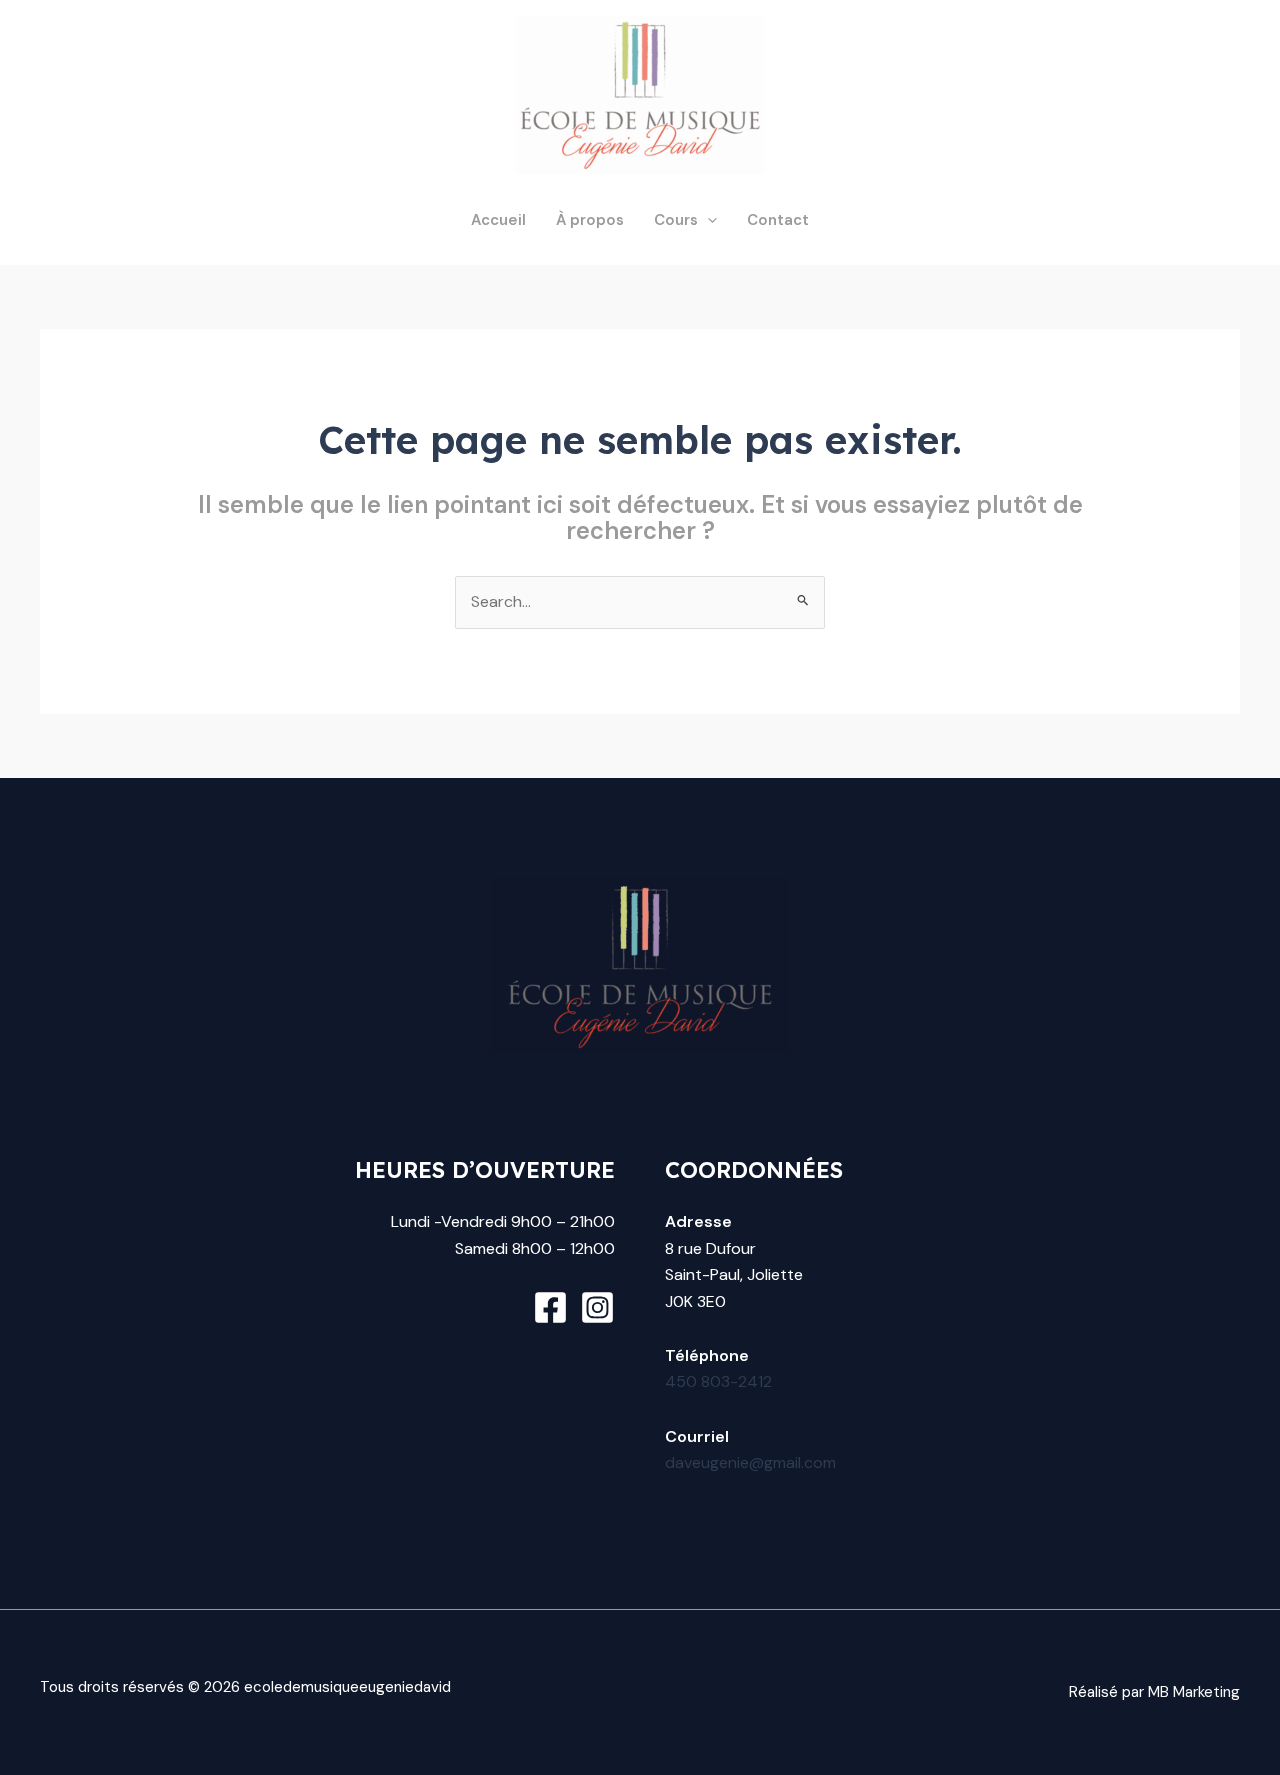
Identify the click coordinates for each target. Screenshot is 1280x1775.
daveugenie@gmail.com (750, 1462)
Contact (778, 220)
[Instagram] (597, 1307)
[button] (707, 220)
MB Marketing (1194, 1692)
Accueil (498, 220)
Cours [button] (676, 220)
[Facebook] (550, 1307)
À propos (590, 220)
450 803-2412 (718, 1381)
